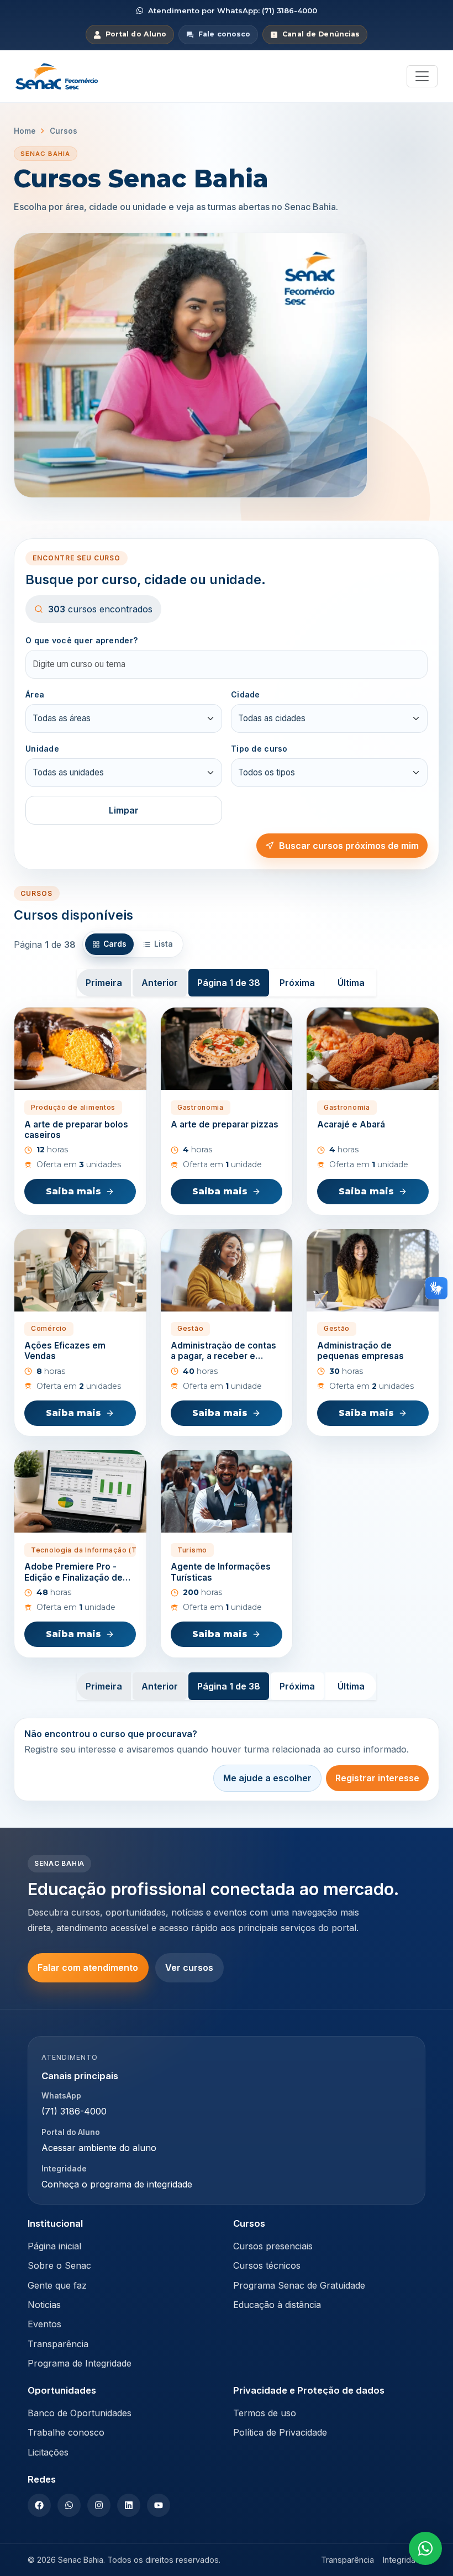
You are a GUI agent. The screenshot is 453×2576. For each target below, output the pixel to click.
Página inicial (54, 2246)
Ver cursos (189, 1968)
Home (25, 131)
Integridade (404, 2560)
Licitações (48, 2452)
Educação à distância (277, 2305)
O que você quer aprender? (81, 640)
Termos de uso (265, 2413)
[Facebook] (39, 2505)
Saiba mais (73, 1191)
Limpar (124, 810)
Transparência (58, 2344)
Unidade (42, 749)
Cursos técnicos (267, 2265)
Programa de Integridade (80, 2363)
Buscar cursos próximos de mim (349, 846)
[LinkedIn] (129, 2505)
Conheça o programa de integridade (117, 2184)
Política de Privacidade (280, 2432)
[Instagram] (99, 2505)
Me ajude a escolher (267, 1778)
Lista (164, 944)
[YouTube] (159, 2505)
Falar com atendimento (88, 1968)
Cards (115, 944)
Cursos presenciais (273, 2246)
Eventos (44, 2324)
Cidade (246, 694)
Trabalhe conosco (66, 2432)
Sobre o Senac (59, 2265)
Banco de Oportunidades (80, 2413)
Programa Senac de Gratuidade (299, 2285)
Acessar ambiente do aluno (99, 2148)
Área (35, 694)
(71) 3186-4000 (74, 2111)
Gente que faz (57, 2285)
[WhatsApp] (69, 2505)
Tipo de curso (259, 749)
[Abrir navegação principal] (422, 76)
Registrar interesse (377, 1778)
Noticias (44, 2305)
